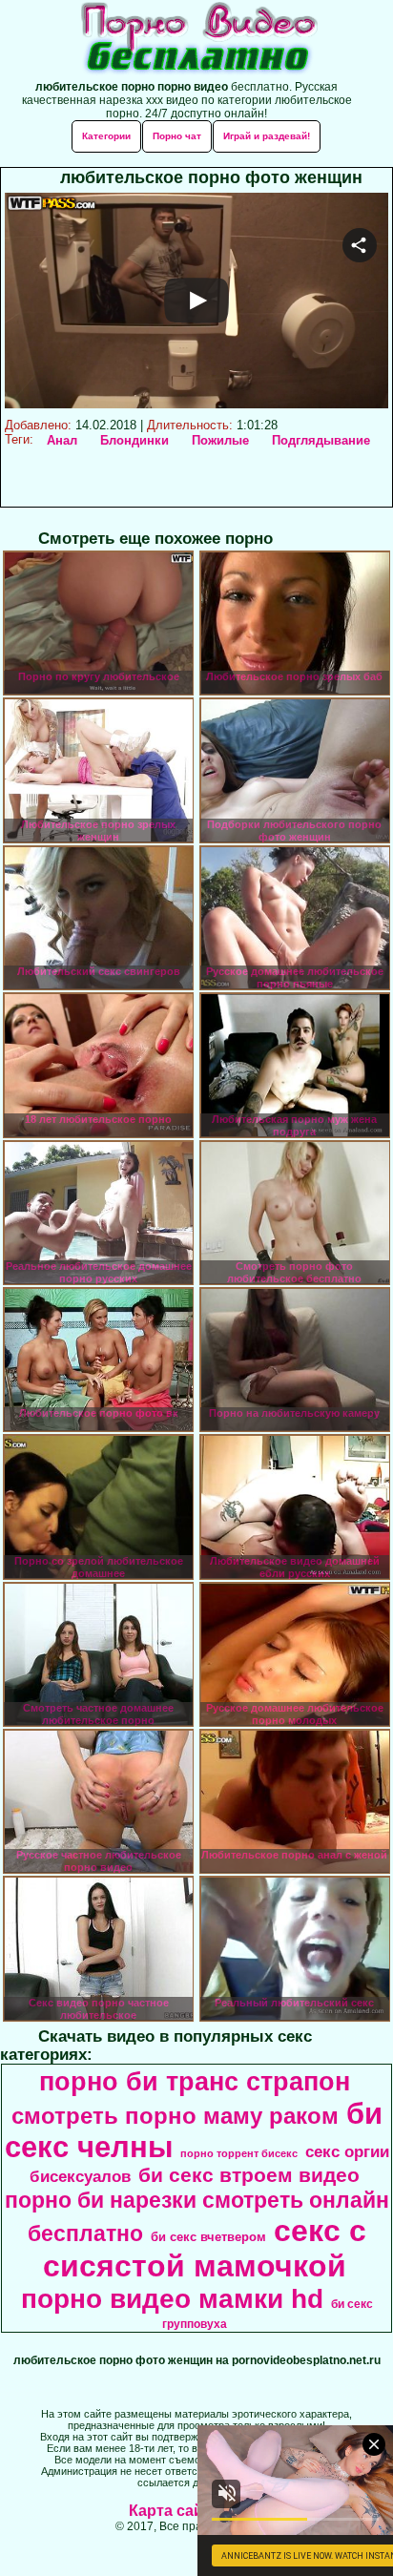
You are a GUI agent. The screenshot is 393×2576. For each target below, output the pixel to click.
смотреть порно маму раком (175, 2116)
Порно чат (177, 136)
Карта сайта (174, 2511)
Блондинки (134, 440)
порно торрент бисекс (239, 2153)
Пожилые (220, 440)
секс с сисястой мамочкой (205, 2248)
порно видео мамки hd (172, 2299)
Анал (62, 440)
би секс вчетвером (208, 2237)
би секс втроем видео (249, 2175)
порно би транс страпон (195, 2082)
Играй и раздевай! (267, 136)
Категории (106, 136)
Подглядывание (321, 440)
